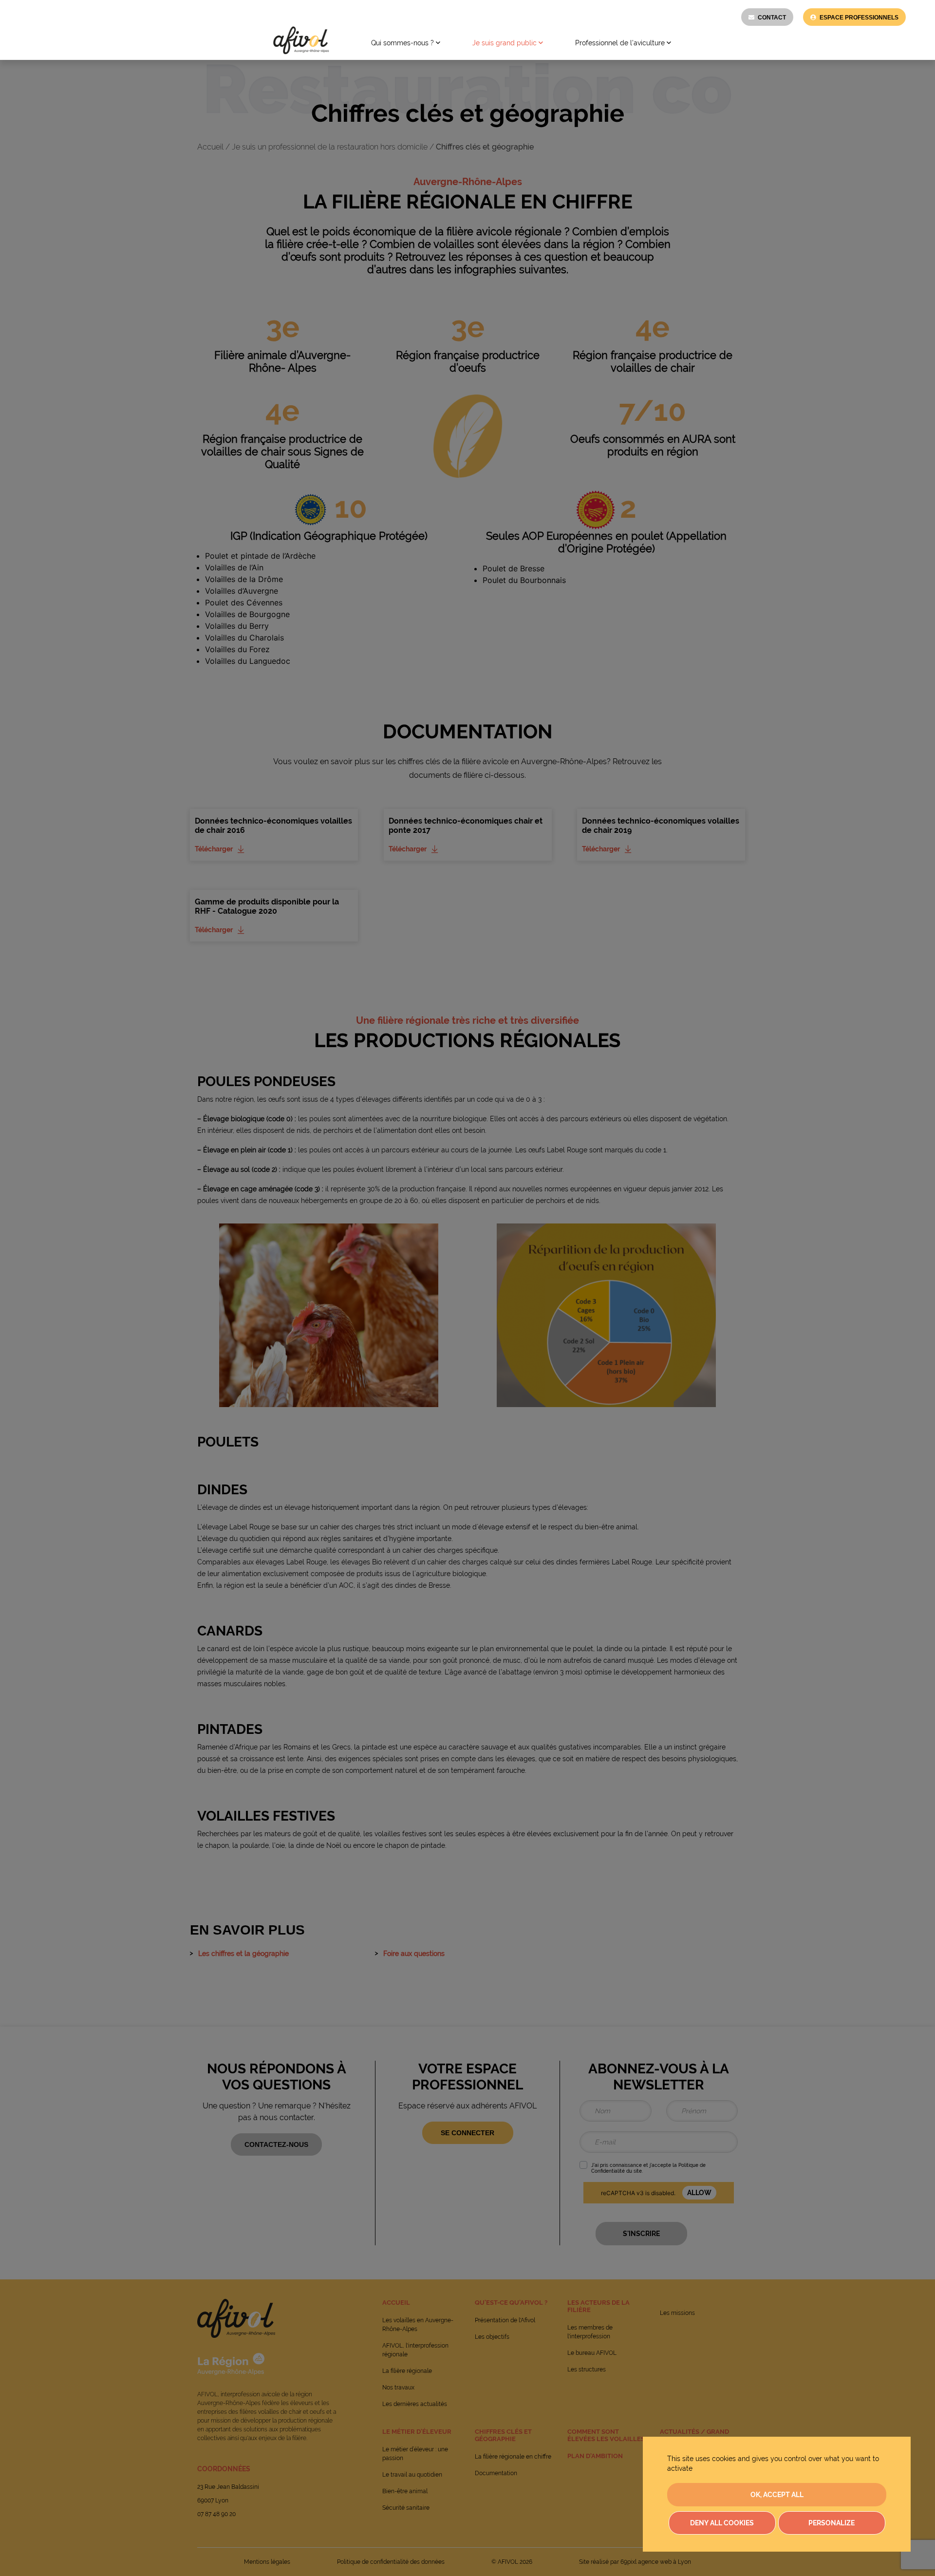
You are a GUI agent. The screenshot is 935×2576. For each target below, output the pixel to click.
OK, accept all (777, 2495)
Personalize (832, 2523)
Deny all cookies (722, 2523)
